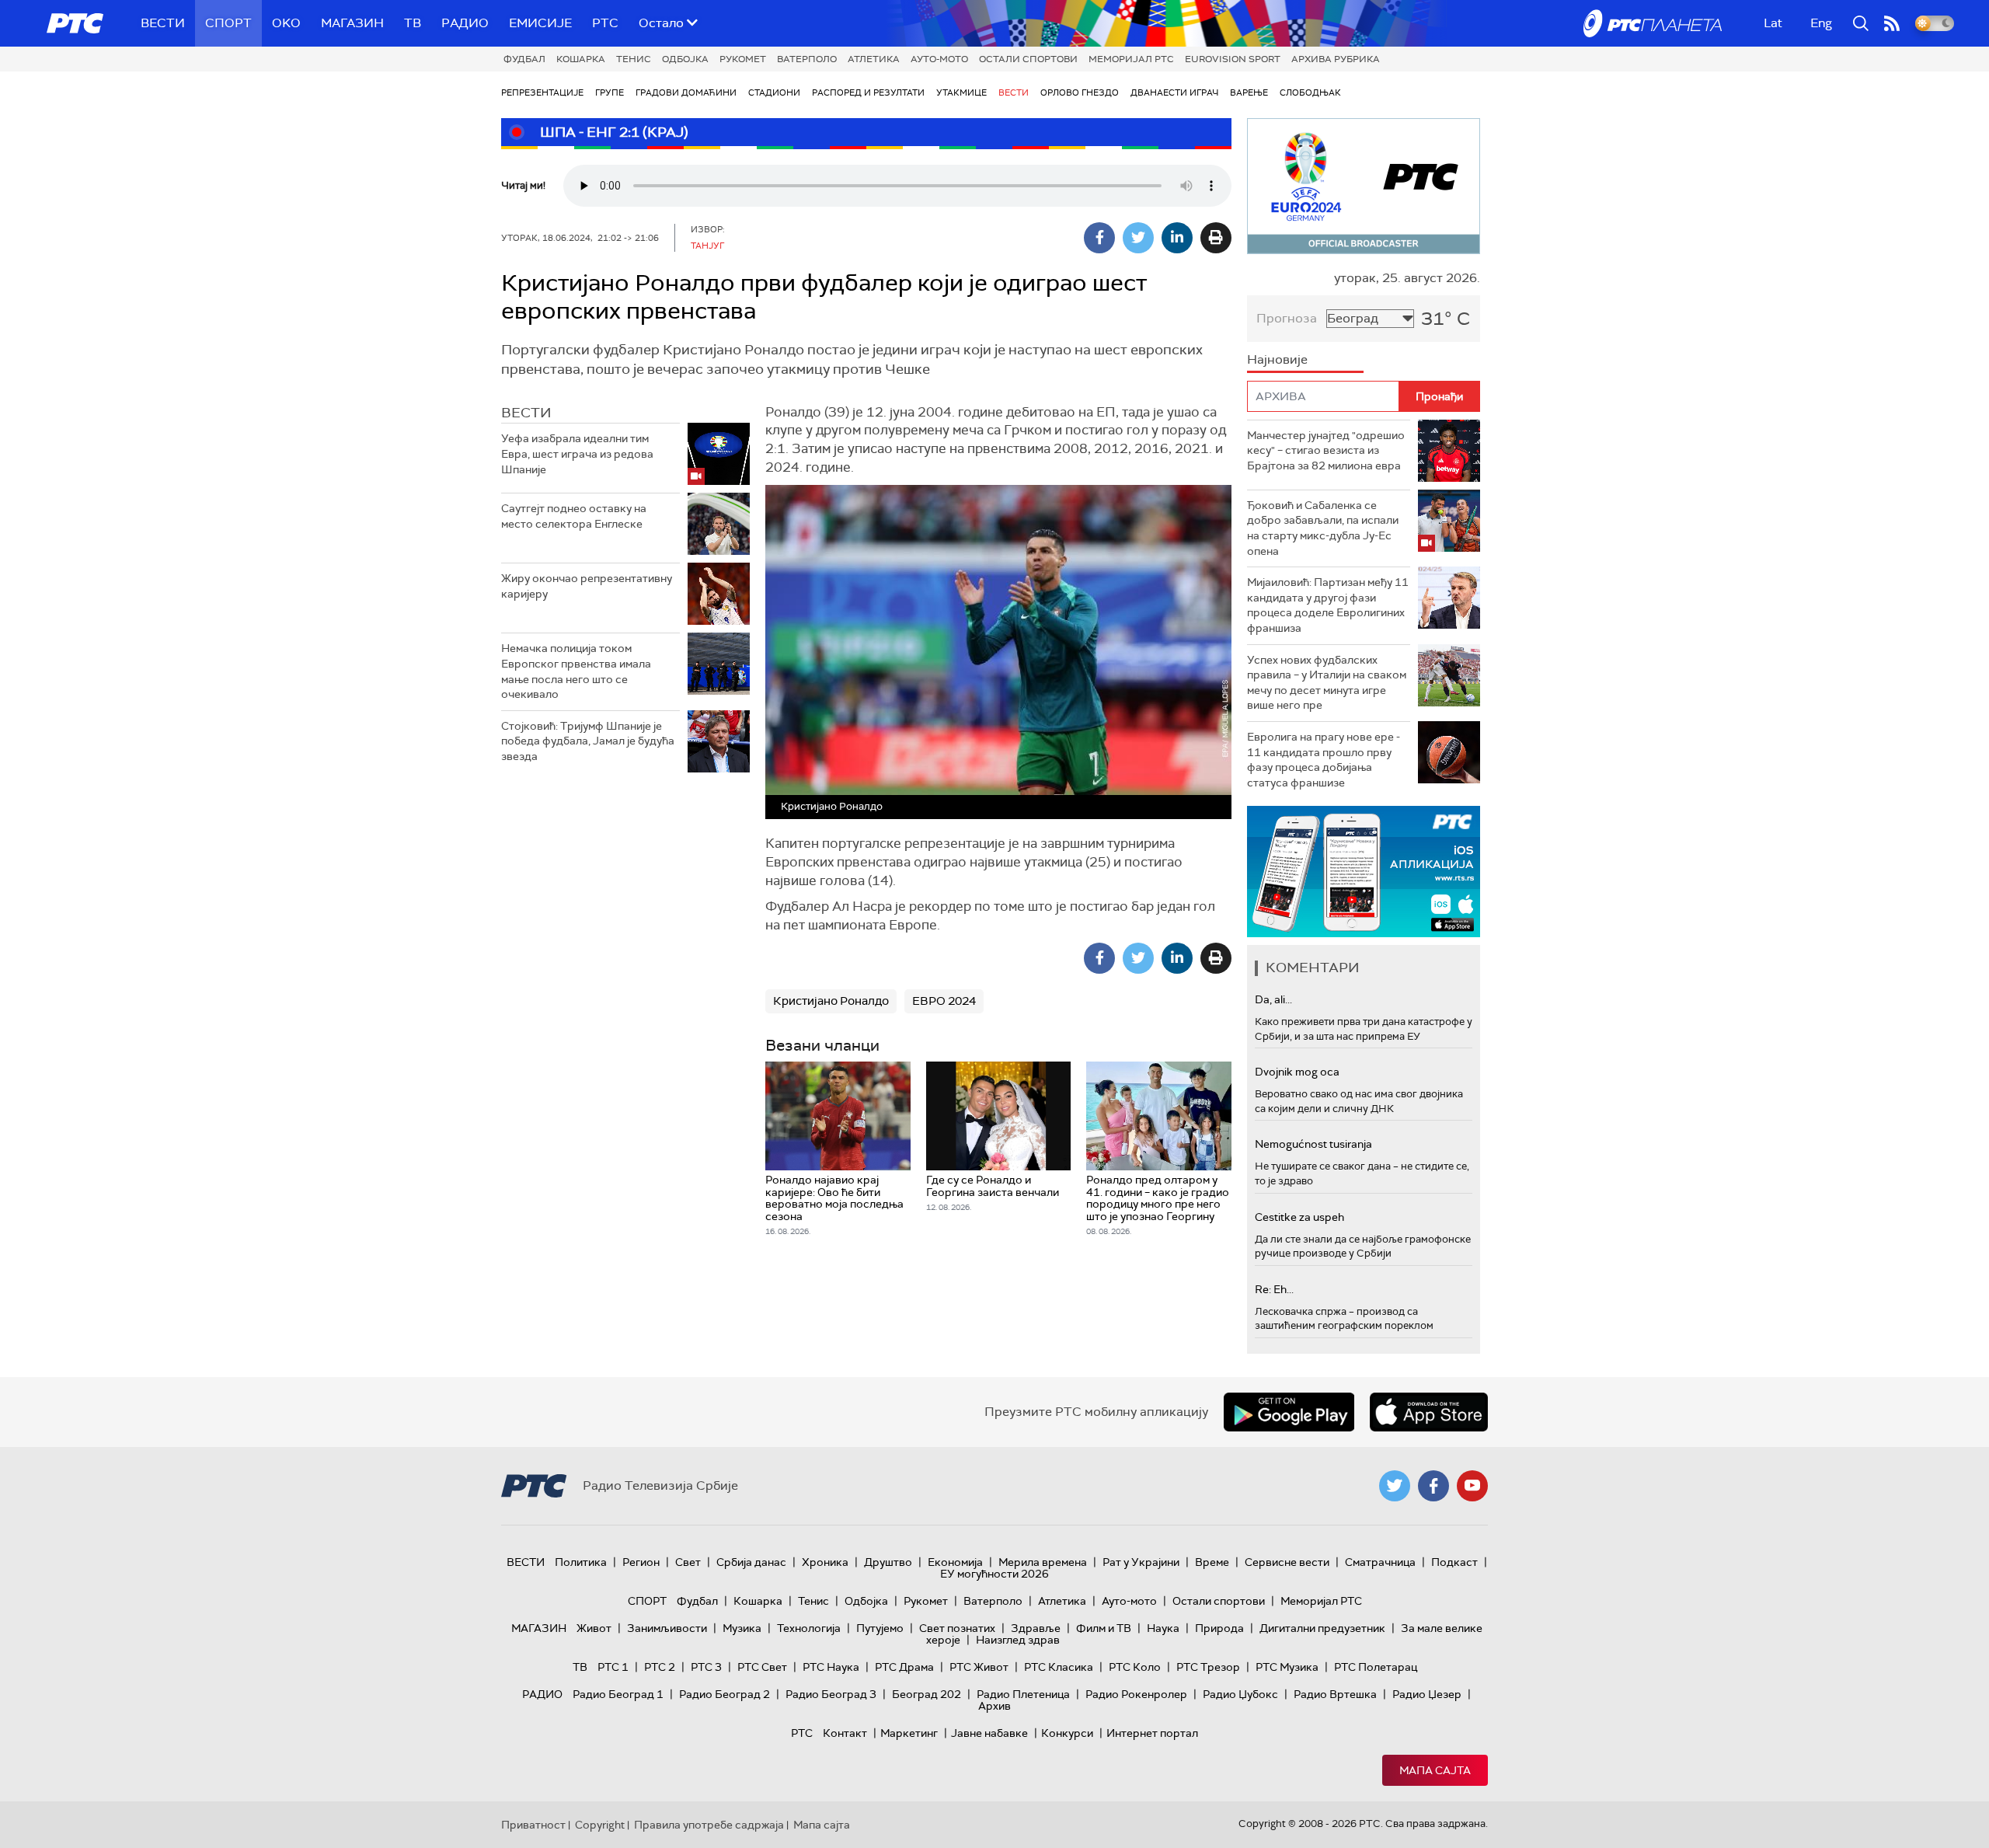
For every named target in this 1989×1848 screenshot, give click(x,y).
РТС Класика (1059, 1667)
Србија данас (751, 1562)
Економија (955, 1562)
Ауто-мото (939, 59)
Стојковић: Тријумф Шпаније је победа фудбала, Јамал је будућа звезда (588, 741)
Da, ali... (1273, 999)
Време (1212, 1562)
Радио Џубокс (1240, 1694)
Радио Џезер (1427, 1694)
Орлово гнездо (1080, 92)
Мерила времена (1043, 1562)
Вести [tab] (526, 413)
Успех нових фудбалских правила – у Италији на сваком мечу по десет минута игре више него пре (1327, 683)
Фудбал (524, 59)
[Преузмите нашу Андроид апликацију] (1289, 1412)
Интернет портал (1152, 1733)
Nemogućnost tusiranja (1313, 1144)
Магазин (352, 23)
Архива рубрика (1336, 59)
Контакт (845, 1733)
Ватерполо (807, 59)
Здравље (1036, 1628)
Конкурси (1067, 1733)
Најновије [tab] (1277, 359)
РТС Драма (904, 1667)
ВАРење (1249, 92)
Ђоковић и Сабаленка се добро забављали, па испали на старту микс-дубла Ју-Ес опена (1323, 528)
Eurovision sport (1233, 59)
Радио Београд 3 (831, 1694)
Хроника (825, 1562)
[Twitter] (1138, 238)
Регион (641, 1562)
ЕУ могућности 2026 (994, 1574)
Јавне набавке (989, 1733)
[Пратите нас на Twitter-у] (1395, 1486)
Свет (688, 1562)
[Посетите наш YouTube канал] (1472, 1486)
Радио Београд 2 (725, 1694)
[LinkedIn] (1177, 238)
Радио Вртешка (1335, 1694)
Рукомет (743, 59)
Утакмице (961, 92)
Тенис (634, 59)
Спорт (228, 23)
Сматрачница (1380, 1562)
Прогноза (1287, 318)
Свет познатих (957, 1628)
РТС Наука (831, 1667)
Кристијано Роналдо (831, 1001)
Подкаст (1454, 1562)
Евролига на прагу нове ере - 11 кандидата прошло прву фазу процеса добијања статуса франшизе (1324, 760)
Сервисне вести (1287, 1562)
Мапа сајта (1435, 1770)
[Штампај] (1216, 238)
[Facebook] (1099, 238)
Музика (742, 1628)
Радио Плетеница (1023, 1694)
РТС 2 (660, 1667)
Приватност (533, 1825)
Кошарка (581, 59)
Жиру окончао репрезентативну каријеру (587, 586)
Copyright (600, 1825)
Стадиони (774, 92)
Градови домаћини (686, 92)
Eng (1821, 23)
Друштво (888, 1562)
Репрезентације (542, 92)
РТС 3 (706, 1667)
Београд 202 (927, 1694)
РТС (605, 23)
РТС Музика (1287, 1667)
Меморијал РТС (1131, 59)
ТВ (413, 23)
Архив (994, 1706)
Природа (1219, 1628)
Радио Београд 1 (618, 1694)
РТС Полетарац (1376, 1667)
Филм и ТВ (1104, 1628)
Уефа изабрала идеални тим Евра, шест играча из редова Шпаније (577, 453)
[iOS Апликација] (1364, 872)
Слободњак (1310, 92)
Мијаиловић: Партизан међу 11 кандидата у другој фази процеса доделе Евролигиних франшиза (1328, 605)
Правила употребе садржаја (709, 1825)
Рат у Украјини (1141, 1562)
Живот (594, 1628)
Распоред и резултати (868, 92)
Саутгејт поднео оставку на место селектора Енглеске (574, 516)
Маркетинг (909, 1733)
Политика (581, 1562)
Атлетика (874, 59)
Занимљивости (667, 1628)
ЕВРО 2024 (944, 1001)
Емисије (540, 23)
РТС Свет (762, 1667)
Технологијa (809, 1628)
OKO (286, 23)
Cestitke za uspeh (1299, 1217)
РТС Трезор (1208, 1667)
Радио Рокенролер (1136, 1694)
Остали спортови (1028, 59)
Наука (1163, 1628)
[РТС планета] (1653, 23)
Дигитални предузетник (1322, 1628)
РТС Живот (979, 1667)
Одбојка (685, 59)
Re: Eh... (1274, 1289)
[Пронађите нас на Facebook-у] (1433, 1486)
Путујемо (880, 1628)
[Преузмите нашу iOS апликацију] (1429, 1412)
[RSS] (1892, 23)
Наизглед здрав (1018, 1640)
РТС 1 (613, 1667)
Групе (610, 92)
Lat (1773, 23)
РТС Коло (1135, 1667)
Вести (163, 23)
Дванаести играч (1174, 92)
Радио (465, 23)
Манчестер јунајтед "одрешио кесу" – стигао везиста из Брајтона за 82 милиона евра (1326, 450)
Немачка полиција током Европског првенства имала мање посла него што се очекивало (576, 671)
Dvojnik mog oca (1297, 1072)
